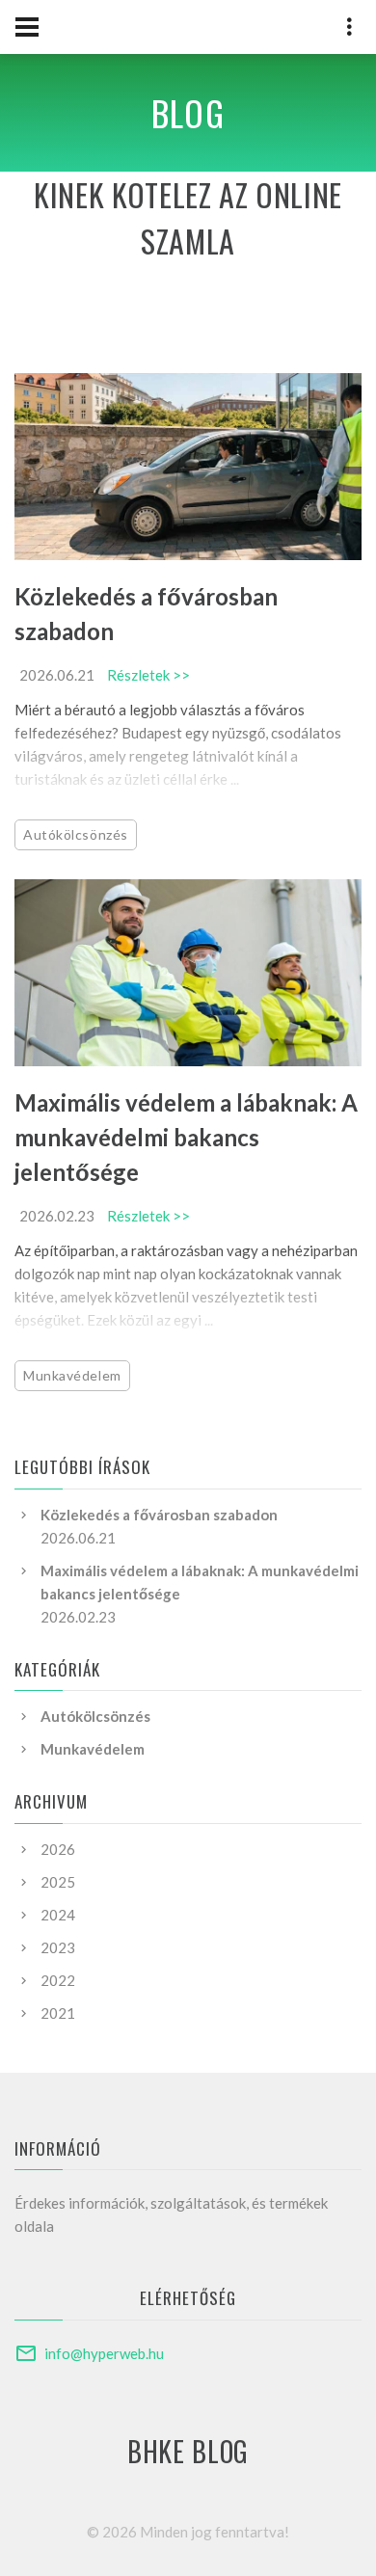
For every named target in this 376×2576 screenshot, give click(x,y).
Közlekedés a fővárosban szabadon (159, 1515)
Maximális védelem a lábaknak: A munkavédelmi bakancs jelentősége (186, 1137)
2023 (58, 1947)
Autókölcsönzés (76, 834)
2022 (58, 1980)
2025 (58, 1882)
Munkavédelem (72, 1375)
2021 (58, 2013)
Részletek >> (148, 675)
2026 (58, 1849)
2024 (58, 1915)
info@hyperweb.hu (104, 2353)
